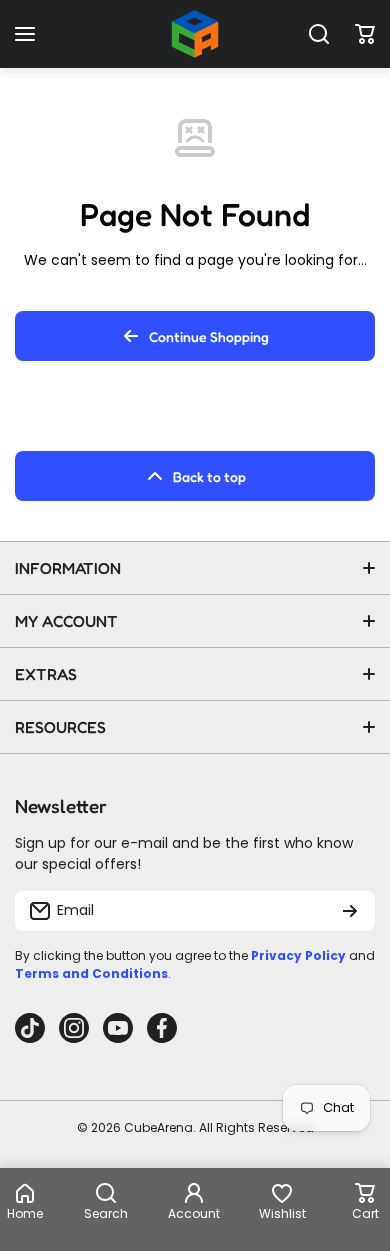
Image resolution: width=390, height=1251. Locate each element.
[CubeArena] (195, 34)
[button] (365, 34)
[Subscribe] (350, 911)
